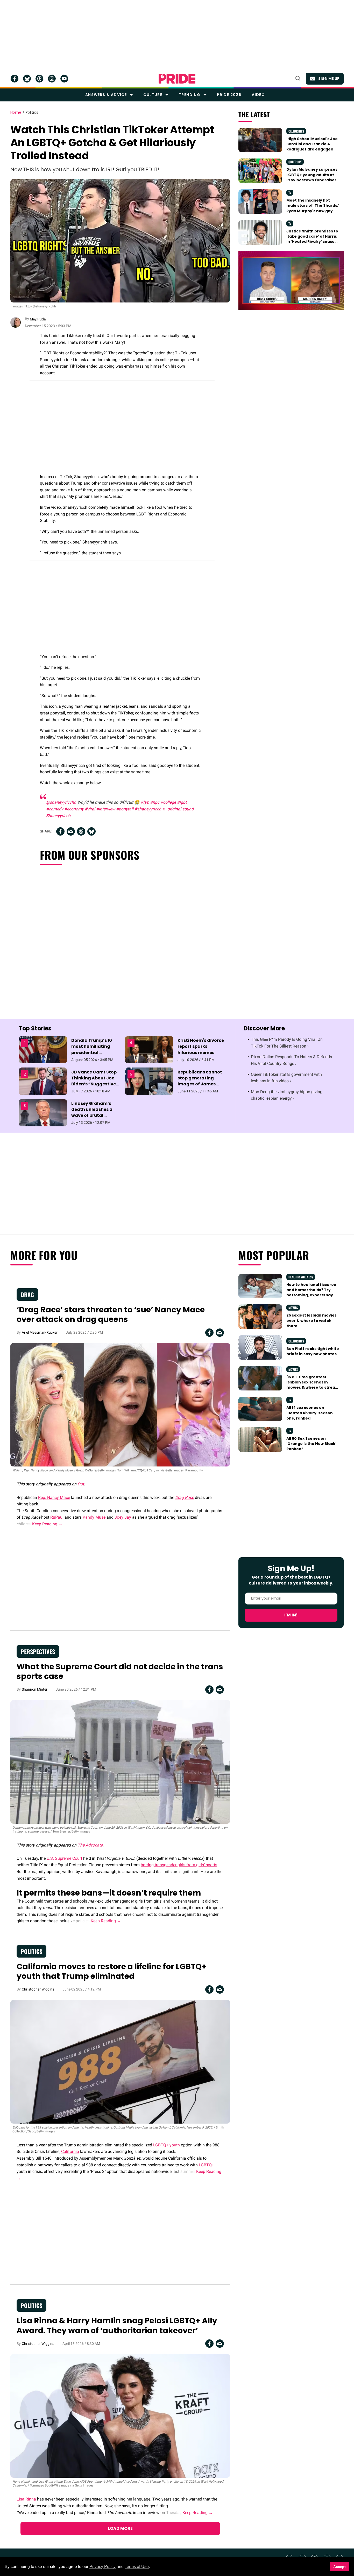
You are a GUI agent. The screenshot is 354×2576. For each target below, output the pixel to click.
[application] (291, 280)
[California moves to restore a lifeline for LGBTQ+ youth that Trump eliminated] (120, 2061)
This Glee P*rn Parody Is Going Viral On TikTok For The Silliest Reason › (287, 1043)
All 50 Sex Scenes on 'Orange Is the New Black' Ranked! (311, 1444)
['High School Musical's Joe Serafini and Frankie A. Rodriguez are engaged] (260, 140)
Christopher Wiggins (38, 1989)
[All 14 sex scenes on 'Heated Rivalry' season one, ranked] (260, 1409)
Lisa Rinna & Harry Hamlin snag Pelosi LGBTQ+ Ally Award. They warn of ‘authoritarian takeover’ (117, 2326)
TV (290, 193)
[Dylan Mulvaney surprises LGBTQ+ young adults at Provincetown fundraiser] (260, 170)
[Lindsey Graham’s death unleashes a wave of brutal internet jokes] (43, 1112)
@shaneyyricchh (61, 802)
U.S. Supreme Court (64, 1858)
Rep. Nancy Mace (54, 1497)
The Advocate (90, 1845)
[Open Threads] (39, 79)
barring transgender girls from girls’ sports (179, 1865)
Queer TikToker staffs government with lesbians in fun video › (286, 1078)
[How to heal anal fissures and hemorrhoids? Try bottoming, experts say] (260, 1286)
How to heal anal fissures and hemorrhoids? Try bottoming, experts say (311, 1290)
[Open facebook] (15, 79)
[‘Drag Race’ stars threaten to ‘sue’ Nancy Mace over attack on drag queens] (120, 1404)
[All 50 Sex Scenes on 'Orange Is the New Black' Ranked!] (260, 1439)
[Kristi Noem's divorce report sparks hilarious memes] (149, 1050)
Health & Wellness (301, 1277)
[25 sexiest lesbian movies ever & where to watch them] (260, 1316)
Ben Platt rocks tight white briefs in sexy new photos (313, 1351)
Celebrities (296, 131)
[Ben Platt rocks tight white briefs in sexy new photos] (260, 1347)
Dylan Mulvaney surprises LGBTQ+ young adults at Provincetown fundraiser (312, 175)
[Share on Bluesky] (91, 831)
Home (16, 113)
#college (168, 802)
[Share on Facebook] (60, 831)
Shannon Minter (35, 1689)
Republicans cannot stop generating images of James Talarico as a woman (201, 1081)
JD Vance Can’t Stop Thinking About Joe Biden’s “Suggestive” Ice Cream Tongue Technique (95, 1084)
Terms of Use (137, 2567)
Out (81, 1484)
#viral (90, 809)
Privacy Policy (102, 2567)
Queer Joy (295, 162)
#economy (74, 809)
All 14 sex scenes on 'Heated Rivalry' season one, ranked (310, 1413)
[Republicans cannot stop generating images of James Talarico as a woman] (149, 1081)
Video (258, 95)
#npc (155, 802)
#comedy (55, 809)
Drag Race (185, 1497)
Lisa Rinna (26, 2499)
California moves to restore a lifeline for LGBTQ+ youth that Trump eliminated (112, 1971)
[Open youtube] (64, 79)
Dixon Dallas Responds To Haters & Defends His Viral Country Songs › (291, 1060)
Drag (27, 1294)
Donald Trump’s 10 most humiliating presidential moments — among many (93, 1052)
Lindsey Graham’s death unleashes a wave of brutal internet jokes (92, 1113)
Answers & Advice (106, 95)
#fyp (145, 802)
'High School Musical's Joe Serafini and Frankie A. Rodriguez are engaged (312, 144)
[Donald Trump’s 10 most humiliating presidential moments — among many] (43, 1050)
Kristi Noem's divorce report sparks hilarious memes (201, 1046)
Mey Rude (38, 319)
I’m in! (291, 1615)
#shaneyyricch (148, 809)
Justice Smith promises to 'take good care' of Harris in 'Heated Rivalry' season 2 (312, 239)
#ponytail (125, 809)
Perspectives (38, 1651)
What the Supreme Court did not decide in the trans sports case (120, 1672)
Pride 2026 (229, 95)
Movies (293, 1308)
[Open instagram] (52, 79)
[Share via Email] (71, 831)
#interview (106, 809)
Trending (190, 95)
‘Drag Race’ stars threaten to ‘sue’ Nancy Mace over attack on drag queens (111, 1315)
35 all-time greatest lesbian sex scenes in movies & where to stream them (313, 1385)
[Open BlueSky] (27, 79)
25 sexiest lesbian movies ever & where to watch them (311, 1321)
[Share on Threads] (81, 831)
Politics (32, 113)
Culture (153, 95)
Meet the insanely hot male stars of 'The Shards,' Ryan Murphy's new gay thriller (313, 208)
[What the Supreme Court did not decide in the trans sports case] (120, 1761)
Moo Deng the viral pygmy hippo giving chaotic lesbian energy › (287, 1095)
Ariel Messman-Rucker (40, 1332)
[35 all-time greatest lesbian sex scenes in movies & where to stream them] (260, 1378)
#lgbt (182, 802)
